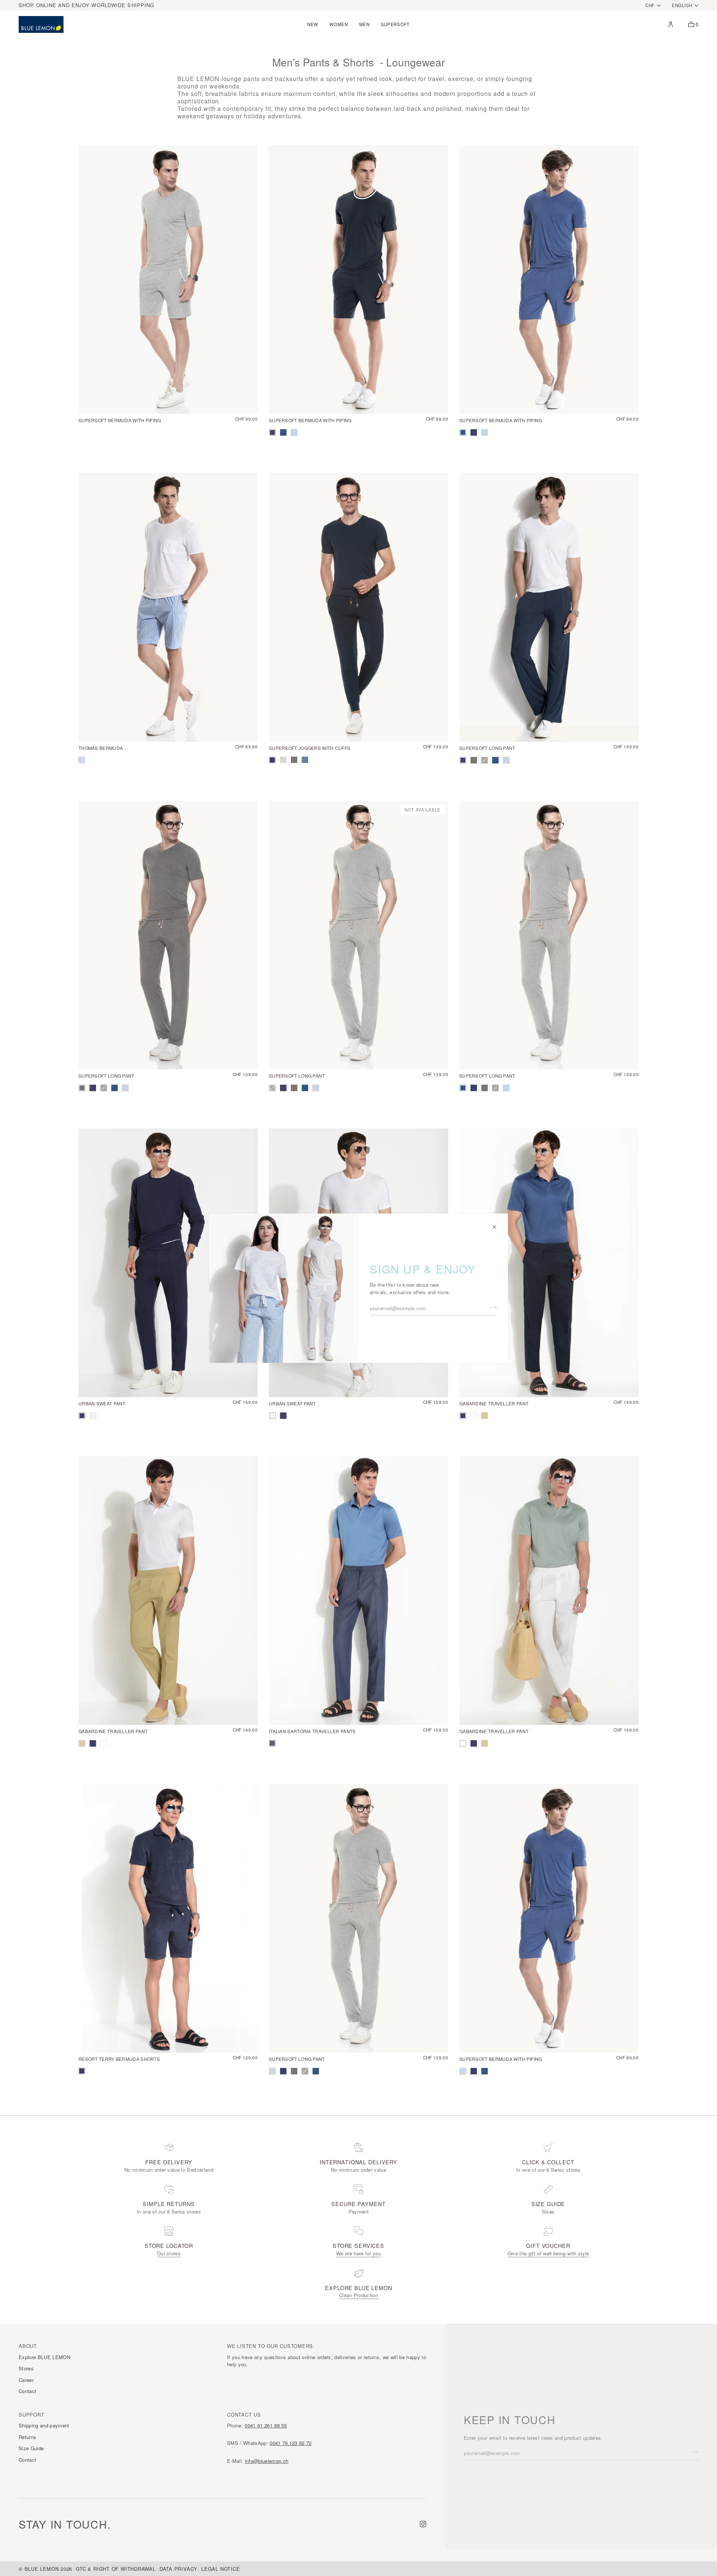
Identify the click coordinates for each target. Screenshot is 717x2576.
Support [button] (31, 2415)
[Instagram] (423, 2524)
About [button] (28, 2346)
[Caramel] (485, 1416)
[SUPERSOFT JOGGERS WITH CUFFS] (358, 607)
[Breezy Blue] (294, 432)
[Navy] (272, 432)
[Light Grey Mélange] (485, 760)
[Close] (498, 1224)
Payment (358, 2211)
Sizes (548, 2211)
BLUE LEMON (42, 2569)
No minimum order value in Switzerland (169, 2170)
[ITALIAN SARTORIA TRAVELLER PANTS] (358, 1591)
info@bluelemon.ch (267, 2461)
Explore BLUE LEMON (44, 2357)
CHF (650, 5)
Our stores (169, 2253)
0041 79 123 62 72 (291, 2443)
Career (26, 2380)
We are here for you (358, 2253)
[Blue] (283, 432)
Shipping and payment (44, 2425)
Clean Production (358, 2295)
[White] (474, 1416)
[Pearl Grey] (93, 1416)
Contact (27, 2391)
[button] (313, 24)
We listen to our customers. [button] (271, 2346)
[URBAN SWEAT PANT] (168, 1263)
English (682, 5)
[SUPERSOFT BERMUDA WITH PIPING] (168, 280)
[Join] (491, 1307)
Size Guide (31, 2448)
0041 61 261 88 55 (266, 2425)
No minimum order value (358, 2170)
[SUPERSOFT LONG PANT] (549, 607)
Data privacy (179, 2569)
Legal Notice (221, 2569)
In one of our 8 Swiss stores (548, 2170)
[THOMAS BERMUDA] (168, 607)
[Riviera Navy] (82, 1416)
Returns (27, 2437)
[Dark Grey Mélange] (474, 760)
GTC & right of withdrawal (116, 2569)
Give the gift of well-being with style (548, 2253)
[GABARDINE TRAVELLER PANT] (549, 1263)
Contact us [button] (244, 2415)
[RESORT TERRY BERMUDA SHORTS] (168, 1918)
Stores (26, 2368)
